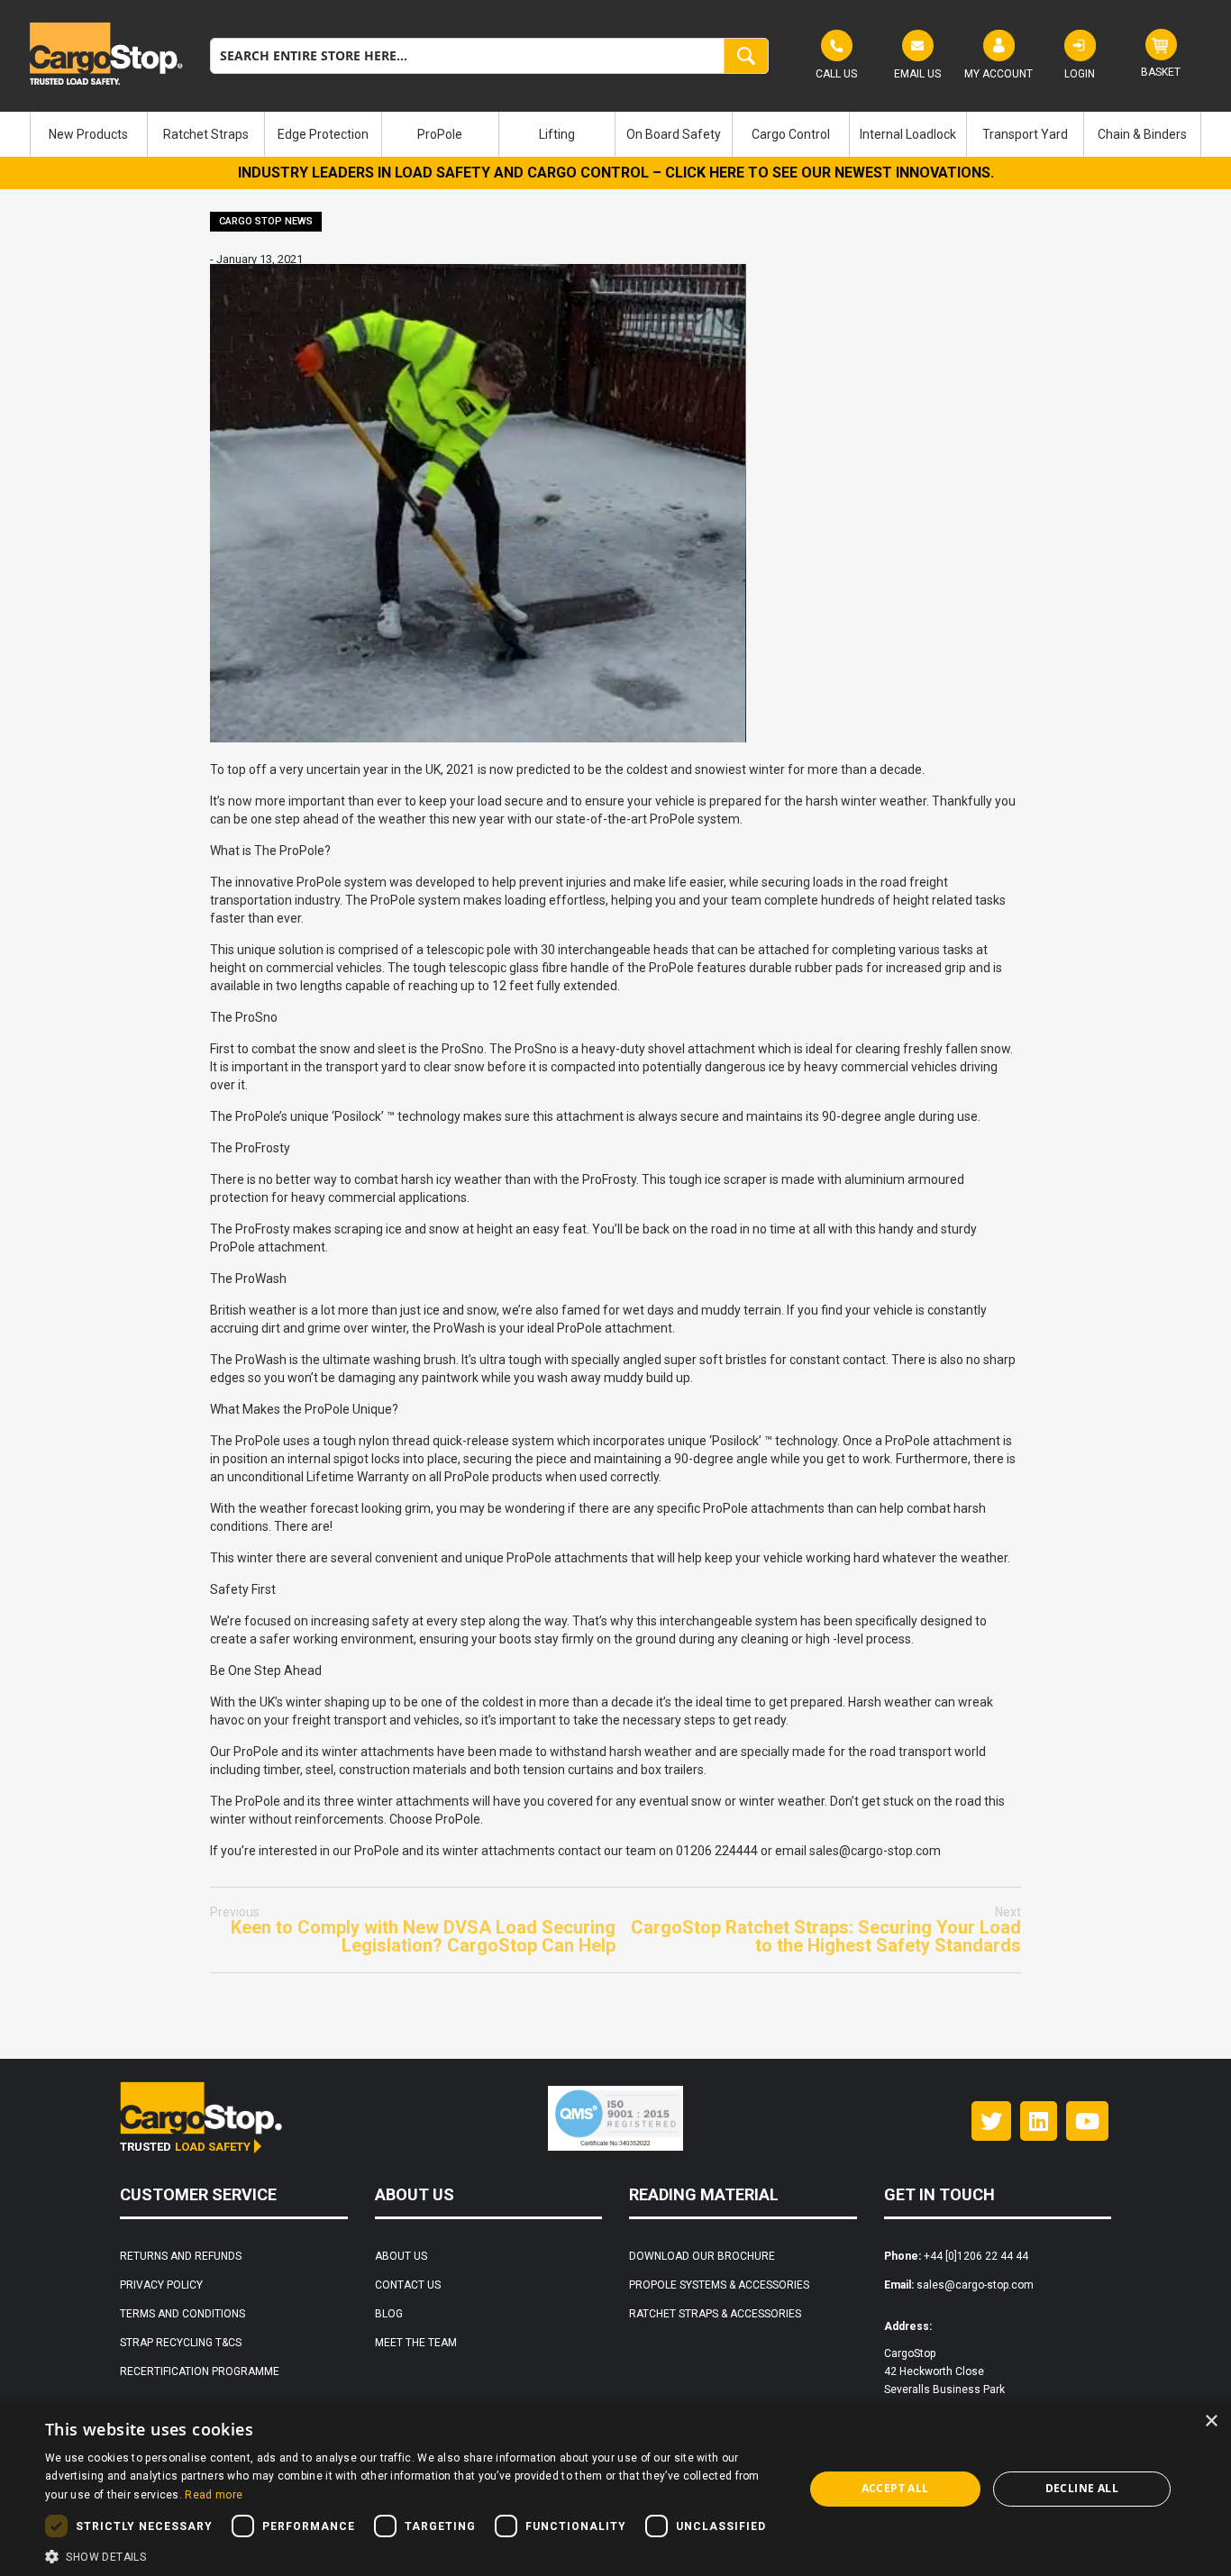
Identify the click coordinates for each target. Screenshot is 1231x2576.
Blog (389, 2314)
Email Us (917, 74)
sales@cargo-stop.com (975, 2285)
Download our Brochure (702, 2256)
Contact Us (408, 2285)
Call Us (836, 74)
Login (1080, 74)
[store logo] (106, 54)
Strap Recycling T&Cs (181, 2343)
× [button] (1211, 2421)
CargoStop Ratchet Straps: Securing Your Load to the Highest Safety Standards (826, 1930)
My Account (998, 74)
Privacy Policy (161, 2285)
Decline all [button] (1082, 2488)
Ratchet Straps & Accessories (715, 2314)
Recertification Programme (200, 2371)
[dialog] (615, 2489)
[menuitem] (89, 134)
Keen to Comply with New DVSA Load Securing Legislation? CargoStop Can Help (413, 1930)
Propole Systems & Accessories (719, 2285)
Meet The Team (416, 2343)
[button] (413, 2555)
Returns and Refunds (181, 2256)
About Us (401, 2256)
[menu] (615, 134)
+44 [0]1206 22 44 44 (976, 2256)
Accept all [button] (895, 2488)
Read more (214, 2495)
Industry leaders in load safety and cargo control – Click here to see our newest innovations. (616, 173)
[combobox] (489, 56)
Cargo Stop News (266, 221)
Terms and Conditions (182, 2314)
